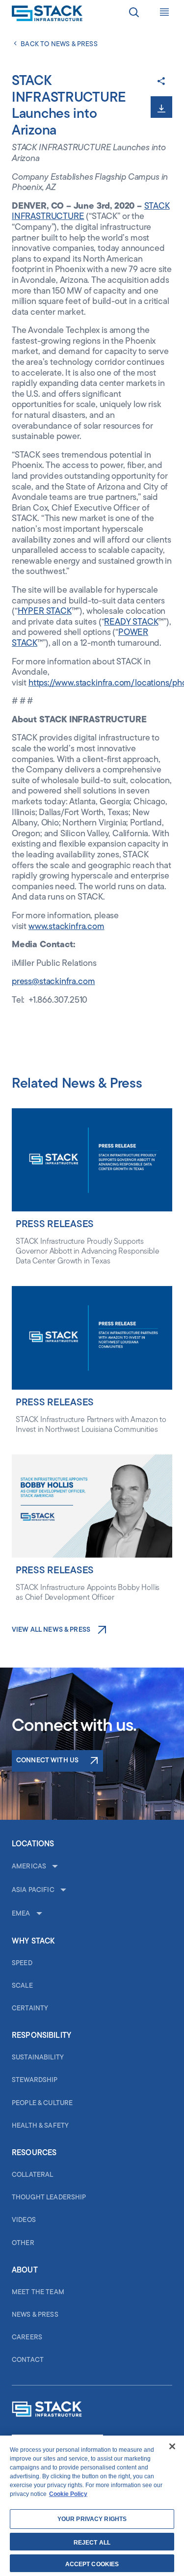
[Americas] (54, 1867)
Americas (29, 1867)
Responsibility (41, 2036)
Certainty (30, 2009)
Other (23, 2243)
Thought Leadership (49, 2198)
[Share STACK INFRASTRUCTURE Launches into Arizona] (161, 82)
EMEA (21, 1914)
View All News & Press (51, 1630)
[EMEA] (38, 1914)
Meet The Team (38, 2292)
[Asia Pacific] (62, 1891)
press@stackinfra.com (53, 982)
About (25, 2271)
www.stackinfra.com (66, 927)
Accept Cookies (92, 2564)
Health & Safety (40, 2126)
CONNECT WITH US (47, 1761)
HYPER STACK (45, 612)
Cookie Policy (68, 2494)
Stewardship (35, 2080)
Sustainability (38, 2058)
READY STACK (131, 623)
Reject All (92, 2543)
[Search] (134, 14)
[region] (92, 2506)
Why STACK (33, 1942)
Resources (34, 2153)
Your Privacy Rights (92, 2519)
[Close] (172, 2446)
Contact (28, 2360)
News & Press (35, 2315)
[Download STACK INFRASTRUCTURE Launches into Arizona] (161, 107)
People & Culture (42, 2103)
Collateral (32, 2175)
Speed (22, 1963)
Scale (22, 1986)
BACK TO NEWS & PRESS (59, 44)
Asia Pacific (33, 1890)
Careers (27, 2338)
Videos (24, 2220)
